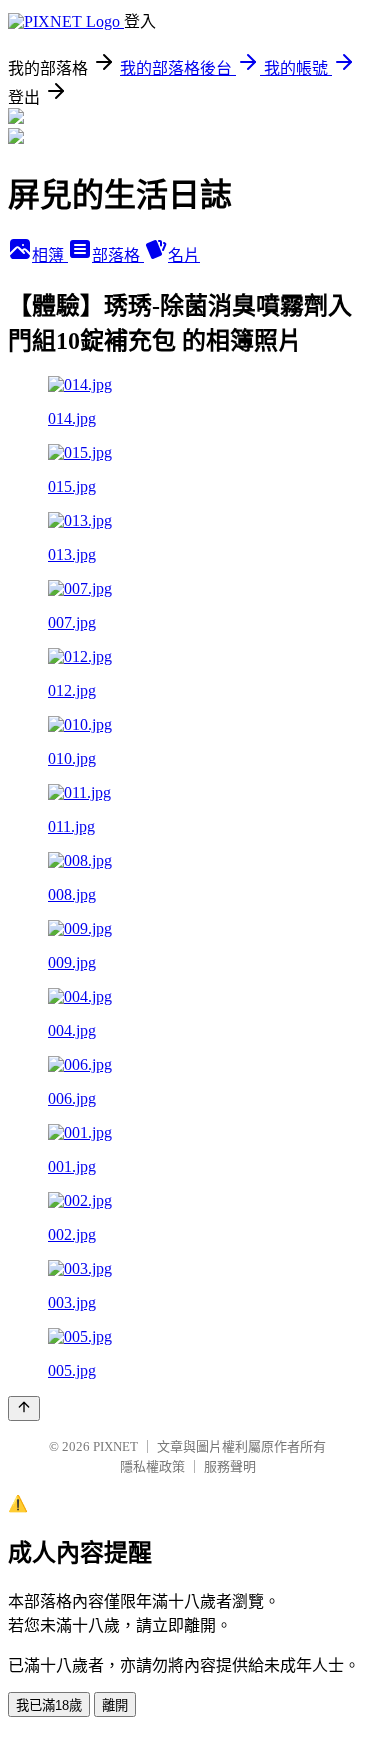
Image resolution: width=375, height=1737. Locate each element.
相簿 (50, 255)
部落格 (118, 255)
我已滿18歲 (49, 1705)
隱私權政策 (152, 1466)
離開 (115, 1705)
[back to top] (24, 1408)
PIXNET (115, 1446)
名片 (184, 255)
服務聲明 (230, 1466)
